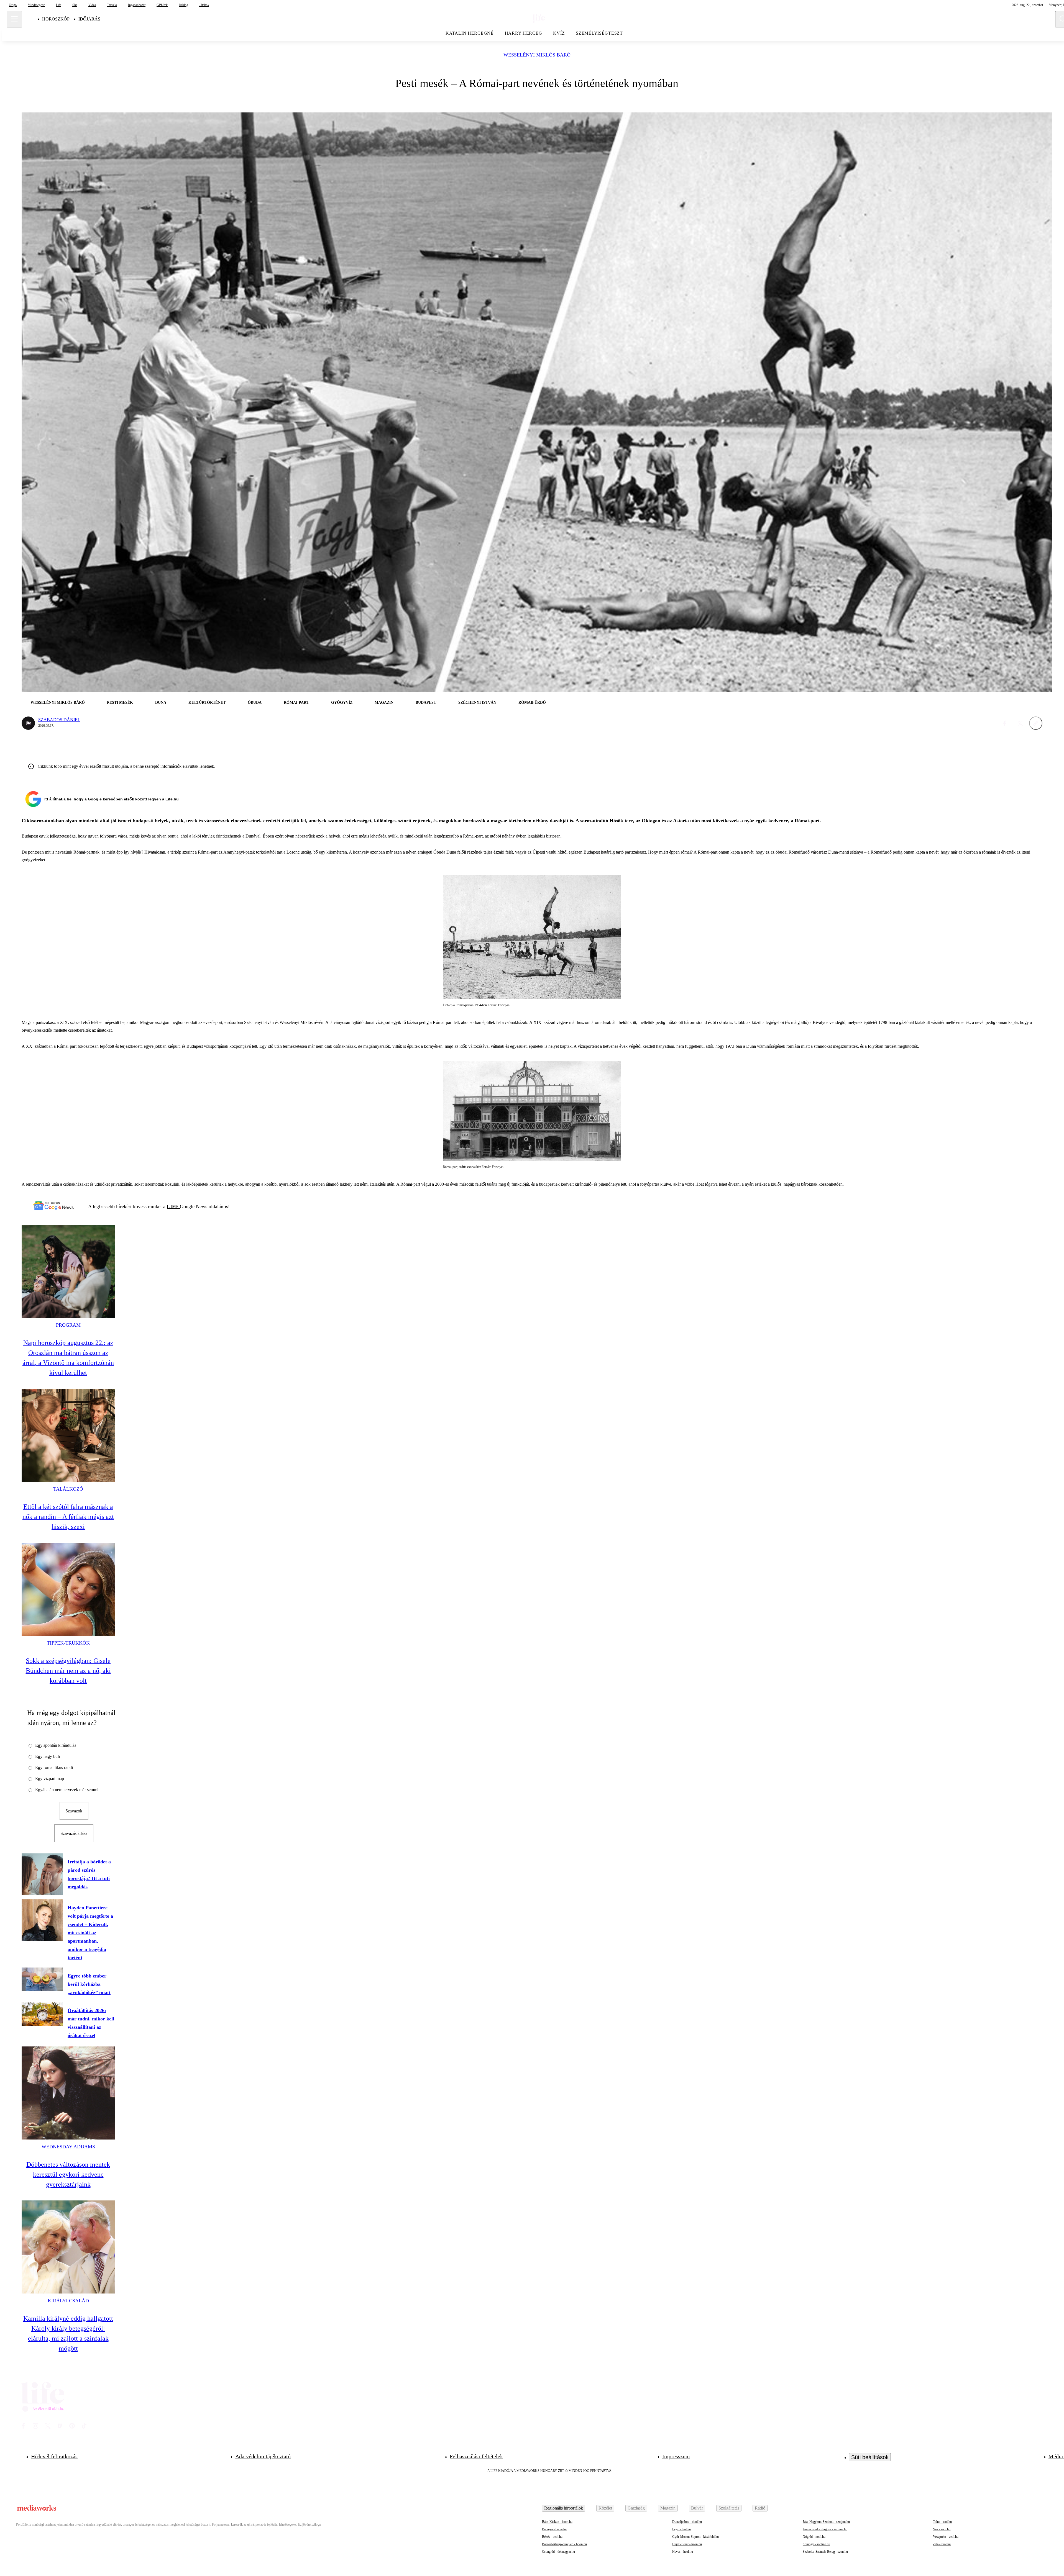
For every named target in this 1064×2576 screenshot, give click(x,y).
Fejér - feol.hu (681, 2529)
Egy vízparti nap (50, 1778)
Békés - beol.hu (552, 2537)
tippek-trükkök (68, 1643)
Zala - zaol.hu (942, 2544)
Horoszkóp (56, 19)
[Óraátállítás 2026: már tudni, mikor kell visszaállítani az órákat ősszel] (42, 2014)
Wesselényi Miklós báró (537, 55)
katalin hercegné (470, 33)
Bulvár (697, 2508)
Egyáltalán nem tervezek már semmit (67, 1790)
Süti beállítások (870, 2457)
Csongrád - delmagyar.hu (558, 2552)
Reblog (183, 5)
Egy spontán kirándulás (56, 1745)
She (75, 5)
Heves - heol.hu (683, 2552)
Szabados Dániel (59, 720)
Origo (13, 5)
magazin (384, 703)
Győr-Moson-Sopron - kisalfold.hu (695, 2537)
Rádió (760, 2508)
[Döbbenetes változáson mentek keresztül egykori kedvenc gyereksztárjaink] (68, 2093)
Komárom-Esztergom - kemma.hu (825, 2529)
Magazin (668, 2508)
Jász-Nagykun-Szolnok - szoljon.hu (826, 2522)
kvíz (559, 33)
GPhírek (162, 5)
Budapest (426, 703)
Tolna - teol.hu (942, 2522)
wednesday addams (68, 2147)
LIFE (173, 1206)
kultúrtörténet (207, 703)
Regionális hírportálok (564, 2508)
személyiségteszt (599, 33)
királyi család (68, 2301)
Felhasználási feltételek (476, 2456)
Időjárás (89, 19)
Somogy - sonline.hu (816, 2544)
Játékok (204, 5)
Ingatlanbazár (137, 5)
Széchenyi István (477, 703)
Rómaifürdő (532, 703)
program (68, 1325)
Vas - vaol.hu (942, 2529)
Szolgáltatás (729, 2508)
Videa (92, 5)
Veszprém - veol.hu (946, 2537)
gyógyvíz (342, 703)
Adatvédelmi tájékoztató (263, 2456)
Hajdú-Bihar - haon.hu (687, 2544)
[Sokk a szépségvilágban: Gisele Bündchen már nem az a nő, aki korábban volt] (68, 1589)
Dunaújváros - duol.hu (687, 2522)
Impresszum (676, 2456)
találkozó (68, 1489)
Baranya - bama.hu (554, 2529)
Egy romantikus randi (54, 1767)
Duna (161, 703)
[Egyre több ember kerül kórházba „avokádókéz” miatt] (42, 1979)
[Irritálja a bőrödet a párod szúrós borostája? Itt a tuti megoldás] (42, 1874)
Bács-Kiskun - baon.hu (557, 2522)
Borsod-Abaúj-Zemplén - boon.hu (564, 2544)
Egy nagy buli (48, 1756)
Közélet (605, 2508)
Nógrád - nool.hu (814, 2537)
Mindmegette (36, 5)
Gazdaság (636, 2508)
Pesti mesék (120, 703)
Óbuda (255, 703)
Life (59, 5)
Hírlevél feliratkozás (54, 2456)
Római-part (296, 703)
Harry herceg (524, 33)
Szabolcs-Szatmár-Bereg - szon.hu (825, 2552)
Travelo (112, 5)
